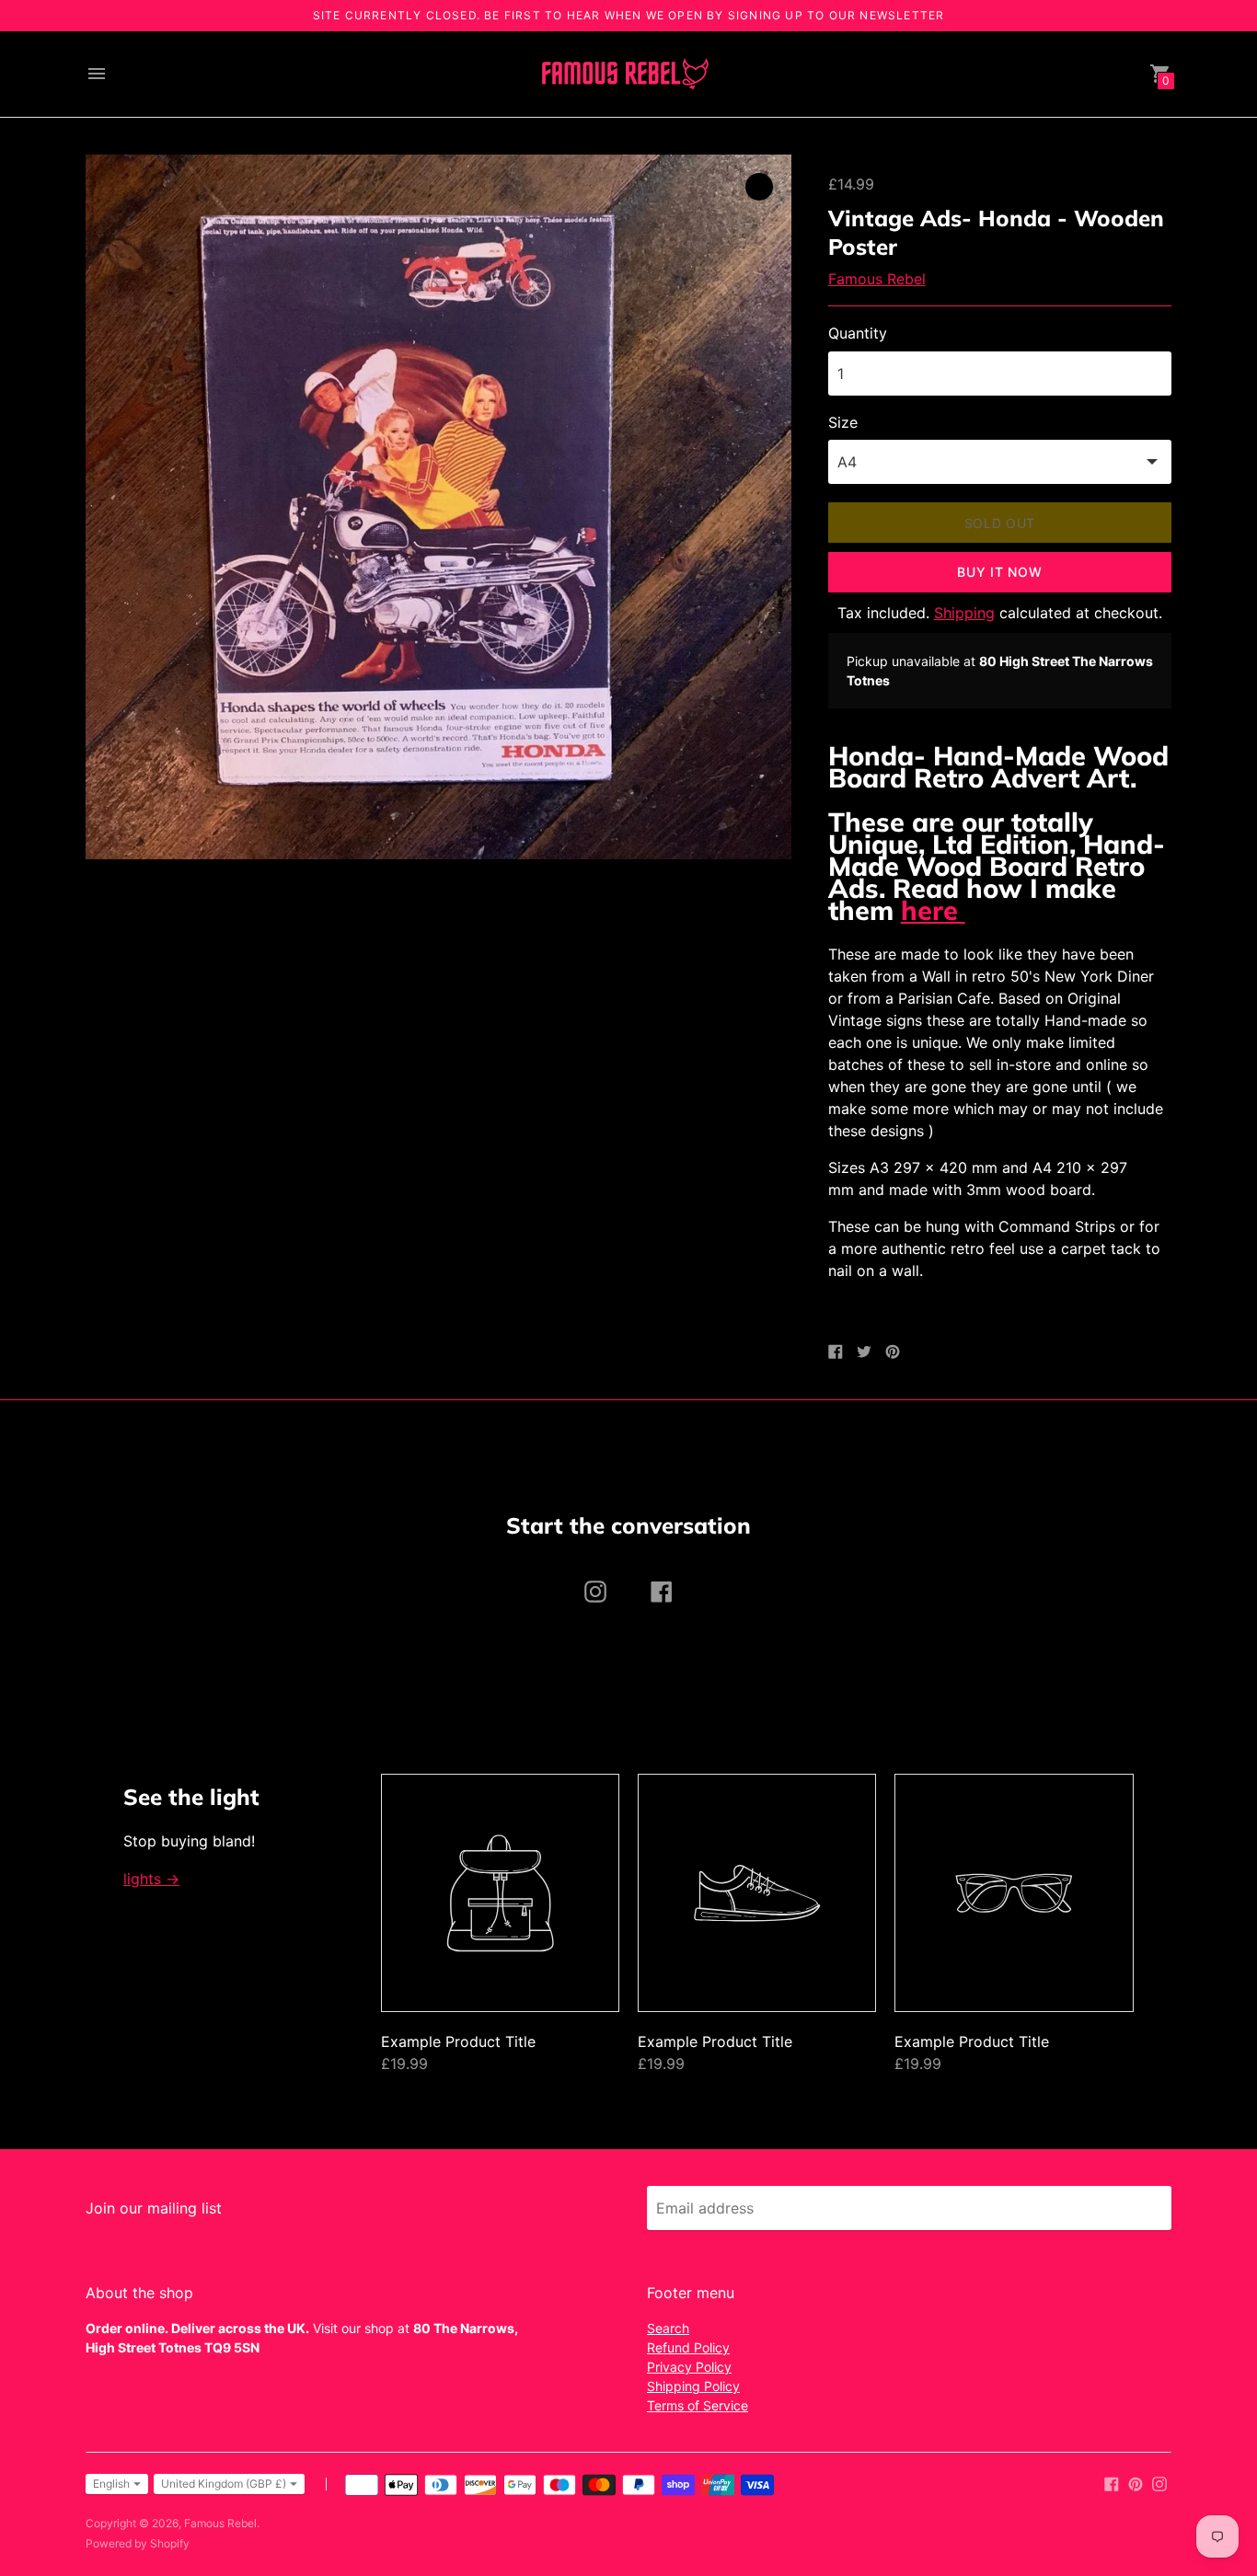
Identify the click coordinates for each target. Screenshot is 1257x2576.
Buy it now (999, 572)
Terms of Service (698, 2405)
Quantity (858, 333)
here (933, 910)
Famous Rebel (877, 279)
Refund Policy (688, 2347)
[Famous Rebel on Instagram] (1159, 2482)
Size (843, 422)
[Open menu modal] (97, 74)
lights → (151, 1879)
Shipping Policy (693, 2386)
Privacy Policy (689, 2367)
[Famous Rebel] (624, 74)
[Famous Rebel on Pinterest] (1136, 2482)
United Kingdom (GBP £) (224, 2484)
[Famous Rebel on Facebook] (1112, 2482)
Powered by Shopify (138, 2543)
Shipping (964, 613)
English (111, 2484)
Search (668, 2328)
